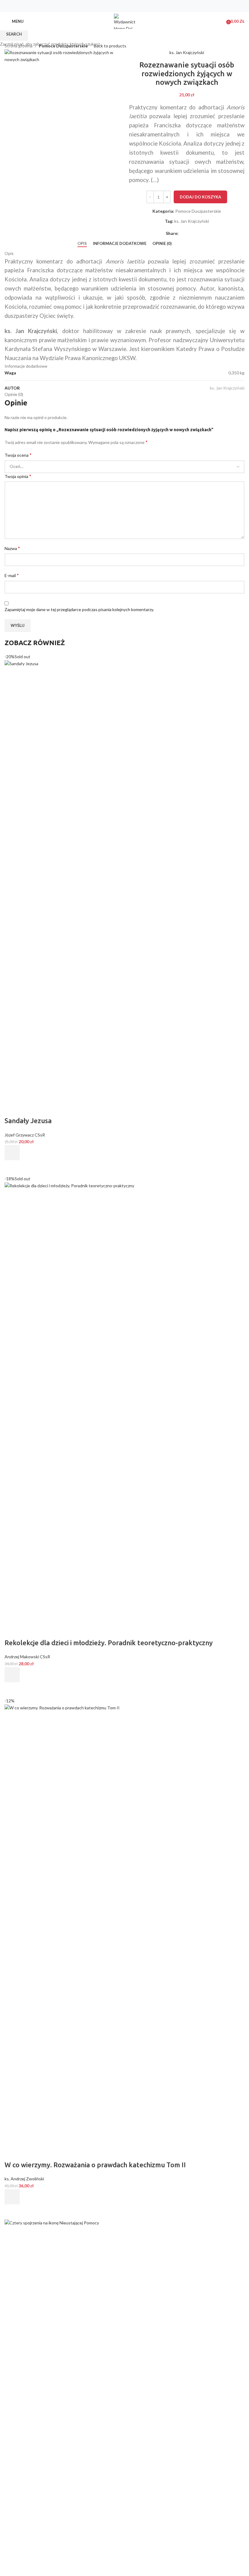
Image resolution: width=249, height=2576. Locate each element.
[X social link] (121, 6)
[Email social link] (128, 6)
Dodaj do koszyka (200, 197)
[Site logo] (124, 21)
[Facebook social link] (113, 6)
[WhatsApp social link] (136, 6)
